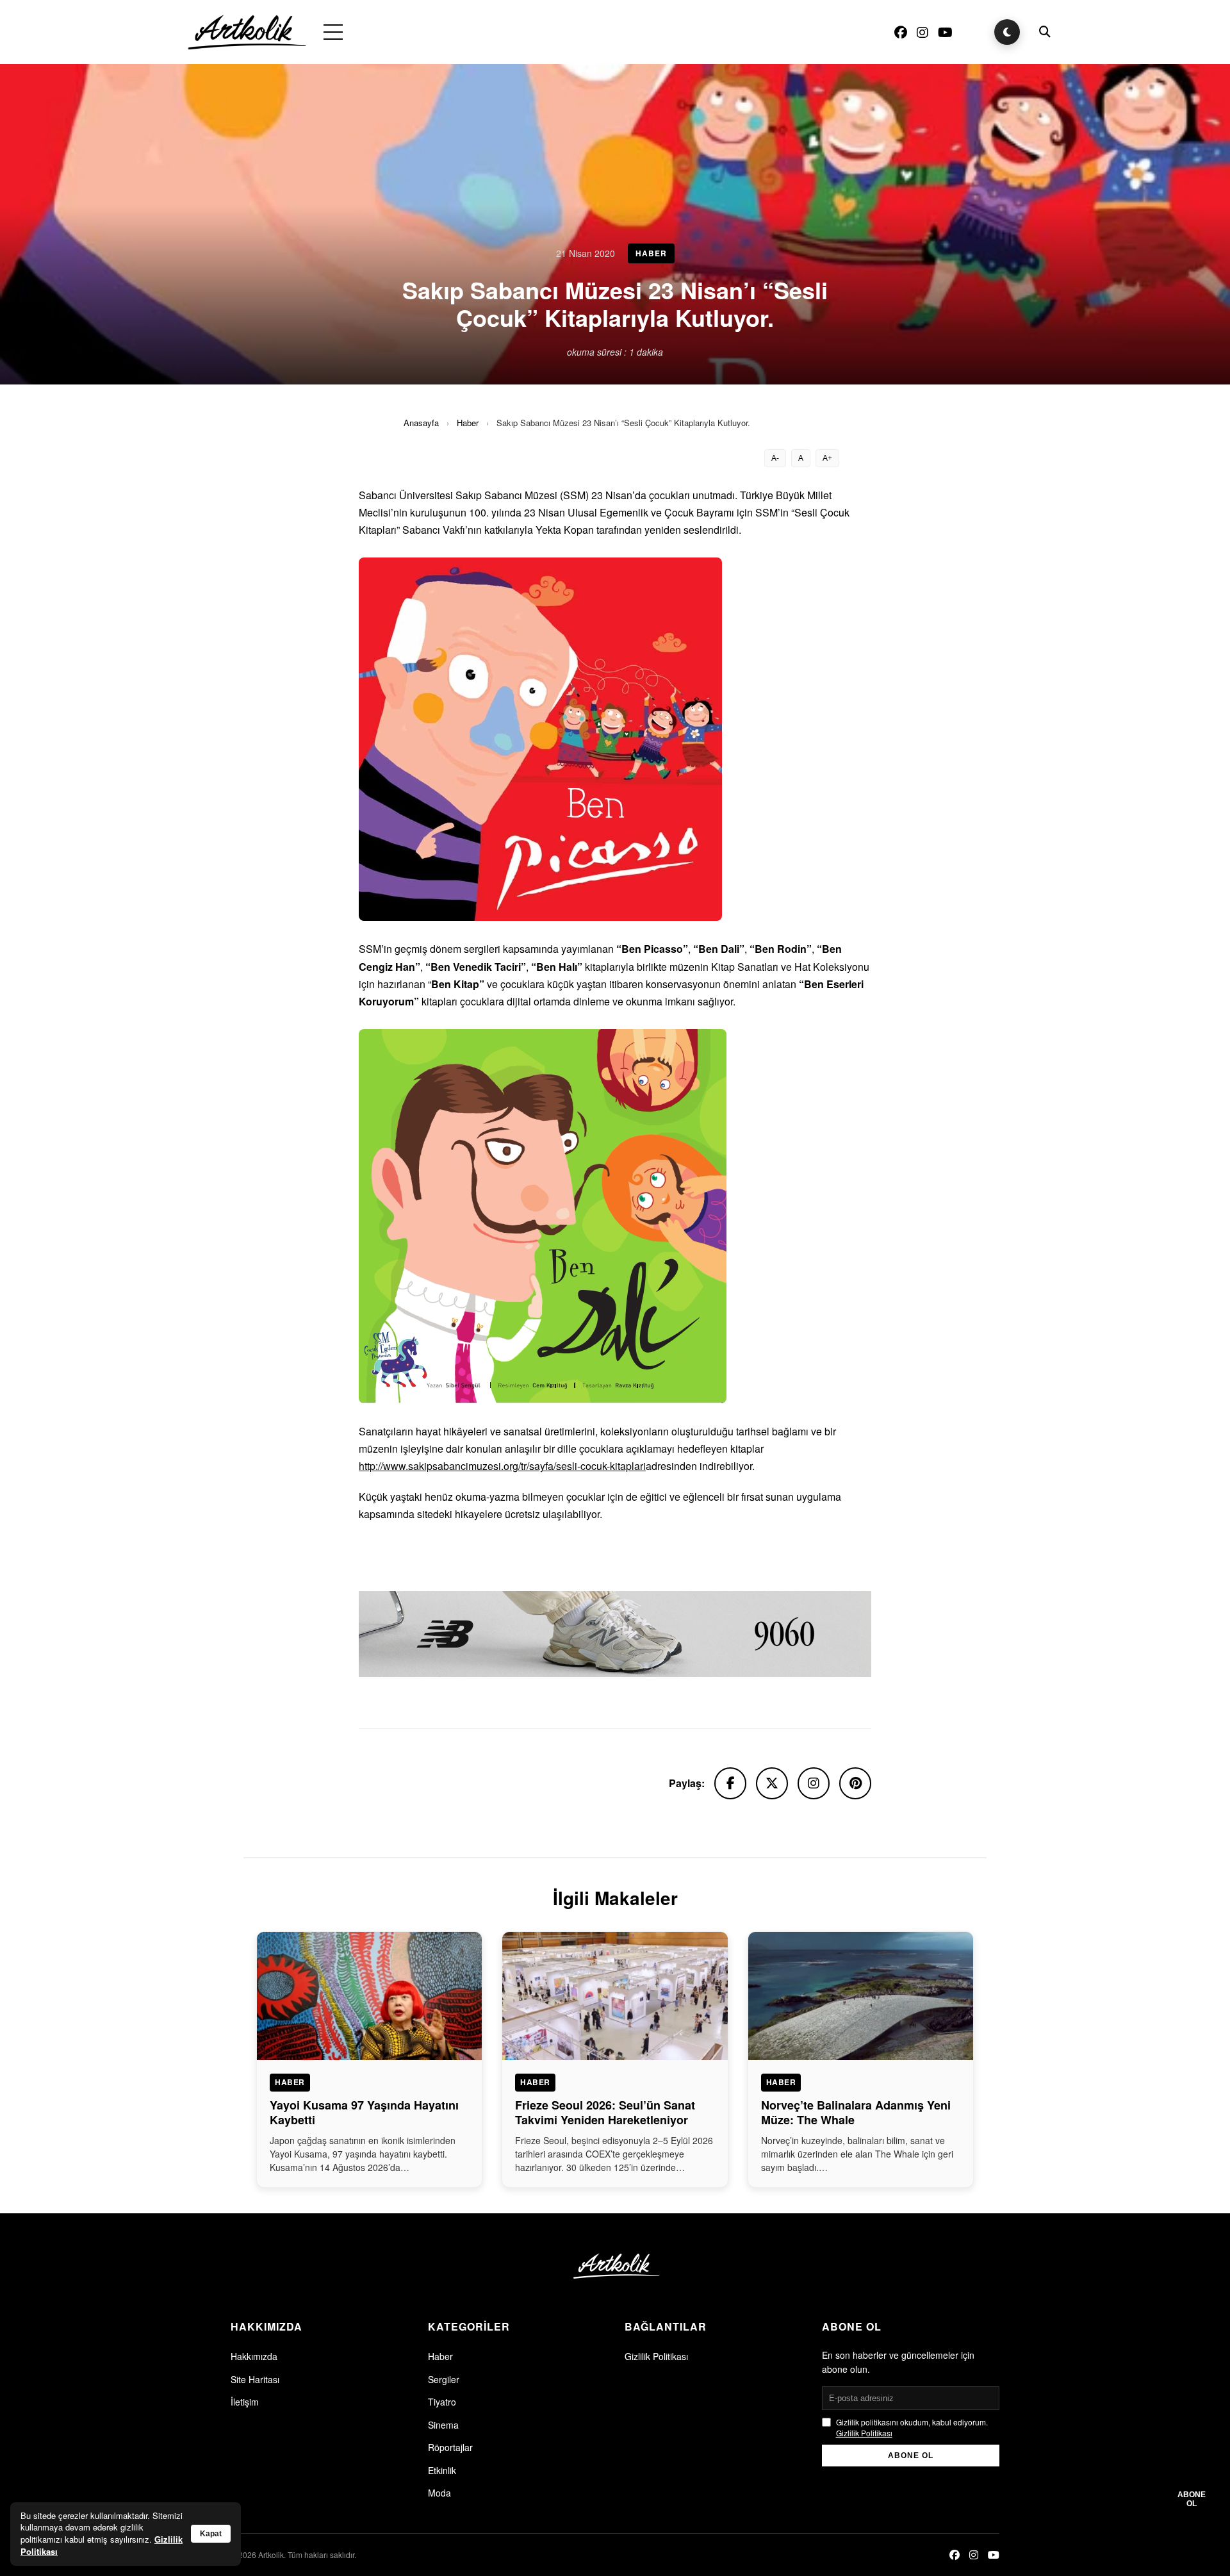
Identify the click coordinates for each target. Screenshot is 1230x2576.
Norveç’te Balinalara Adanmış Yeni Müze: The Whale (856, 2112)
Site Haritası (255, 2379)
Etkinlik (442, 2470)
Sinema (443, 2425)
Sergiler (444, 2379)
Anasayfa (421, 423)
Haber (468, 423)
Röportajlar (450, 2447)
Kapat (211, 2534)
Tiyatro (442, 2402)
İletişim (245, 2402)
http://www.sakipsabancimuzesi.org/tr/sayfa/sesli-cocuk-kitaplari (502, 1466)
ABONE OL (911, 2456)
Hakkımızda (254, 2356)
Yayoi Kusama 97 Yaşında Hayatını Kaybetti (364, 2112)
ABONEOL (1192, 2499)
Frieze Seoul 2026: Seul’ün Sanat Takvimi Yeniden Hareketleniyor (605, 2112)
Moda (439, 2493)
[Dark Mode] (1007, 32)
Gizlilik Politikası (656, 2356)
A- (775, 458)
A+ (827, 458)
